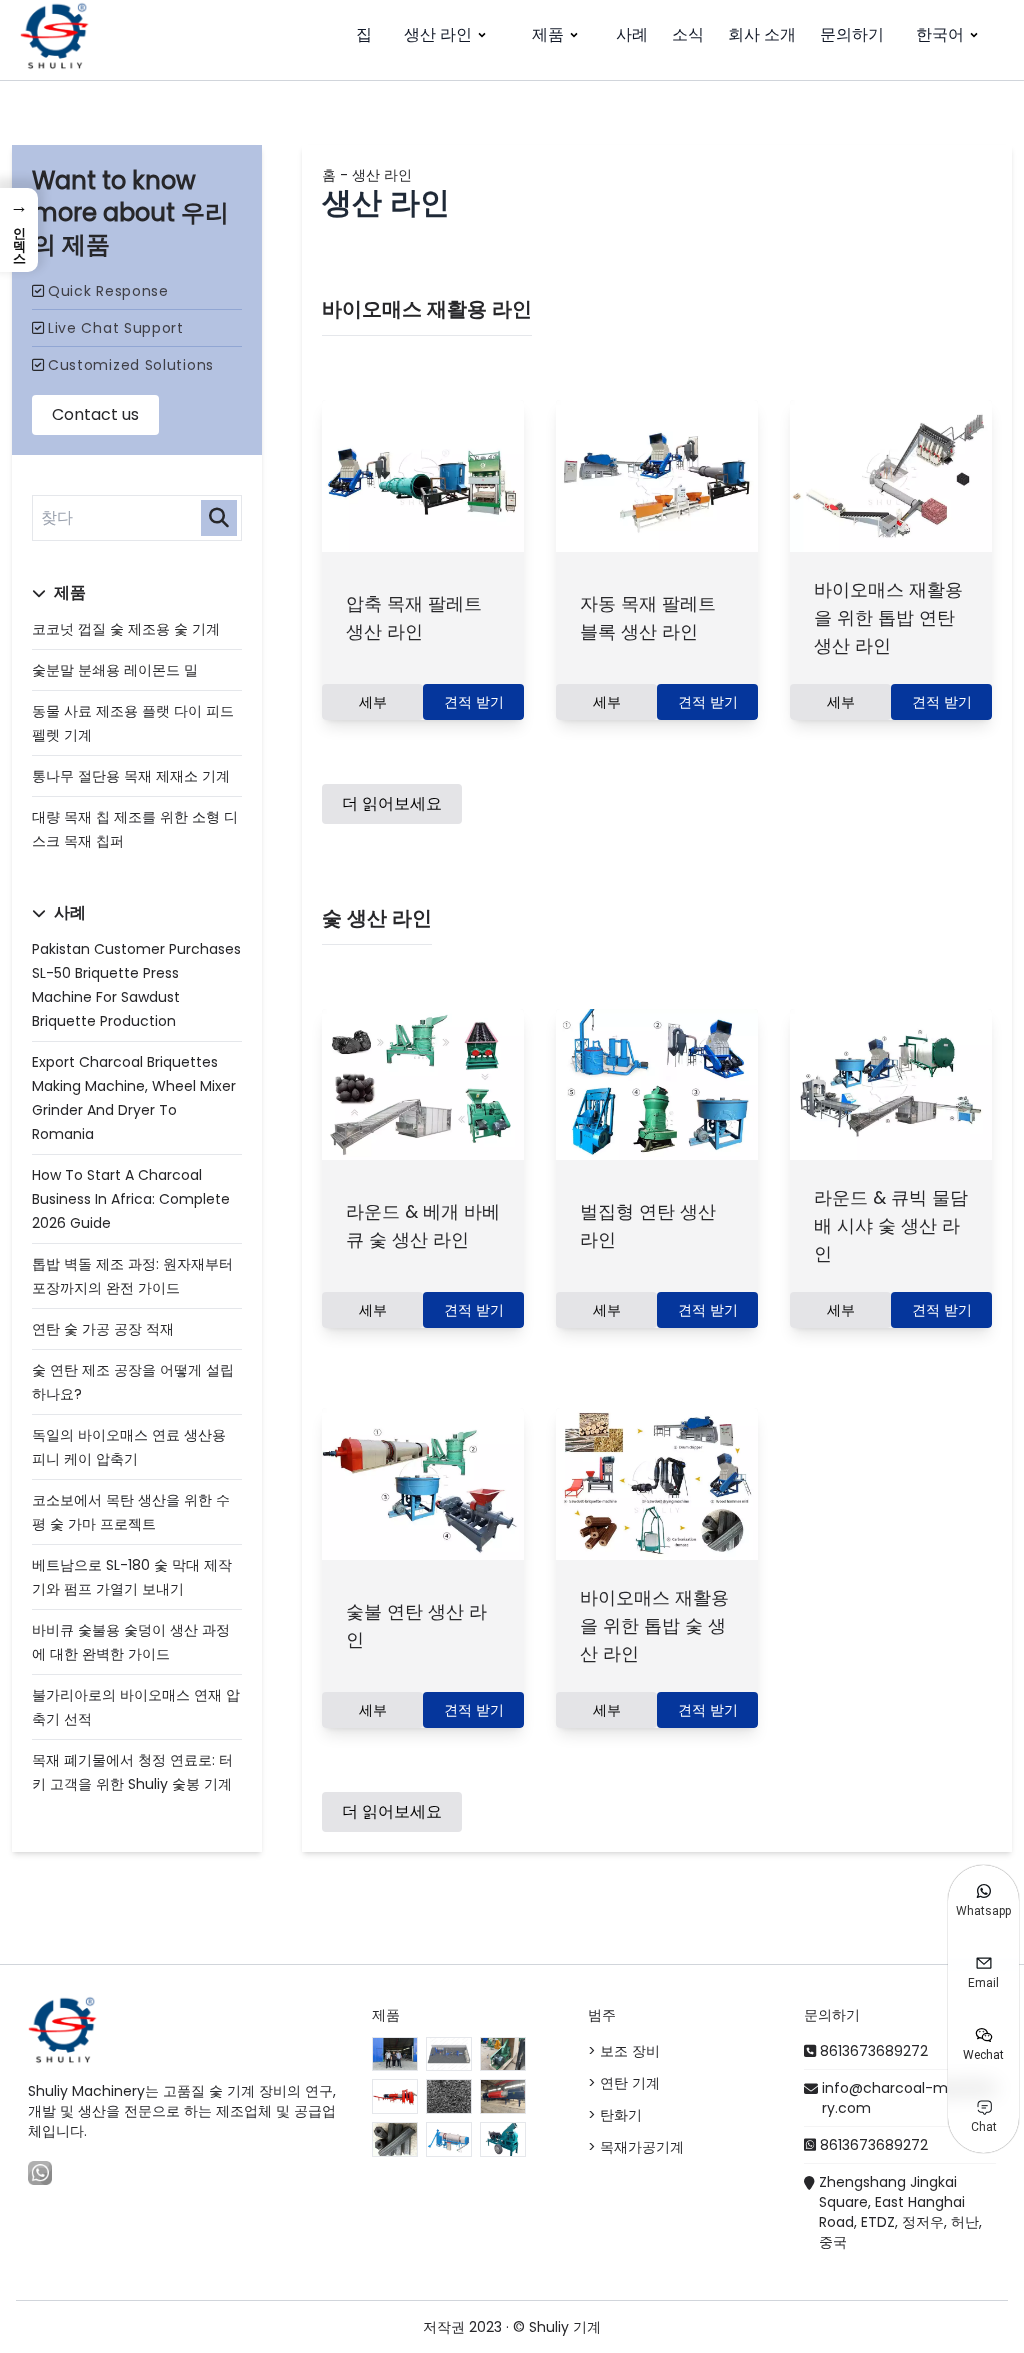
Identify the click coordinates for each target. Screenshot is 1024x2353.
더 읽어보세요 (392, 803)
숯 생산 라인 (377, 918)
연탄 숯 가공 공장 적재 (103, 1329)
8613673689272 (874, 2051)
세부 (373, 702)
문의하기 (852, 34)
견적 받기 (474, 702)
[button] (19, 230)
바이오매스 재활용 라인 (427, 309)
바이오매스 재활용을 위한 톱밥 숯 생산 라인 (654, 1625)
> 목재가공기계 (636, 2147)
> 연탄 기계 (624, 2083)
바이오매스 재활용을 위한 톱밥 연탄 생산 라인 (888, 617)
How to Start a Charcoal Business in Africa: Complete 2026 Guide (131, 1199)
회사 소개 (762, 34)
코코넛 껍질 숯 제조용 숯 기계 (126, 629)
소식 (688, 34)
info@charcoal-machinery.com (909, 2098)
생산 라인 (438, 34)
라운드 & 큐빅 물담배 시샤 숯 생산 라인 (891, 1225)
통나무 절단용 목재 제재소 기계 (131, 776)
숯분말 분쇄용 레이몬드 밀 (115, 670)
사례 (632, 34)
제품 (548, 34)
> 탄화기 (615, 2115)
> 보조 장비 (624, 2051)
